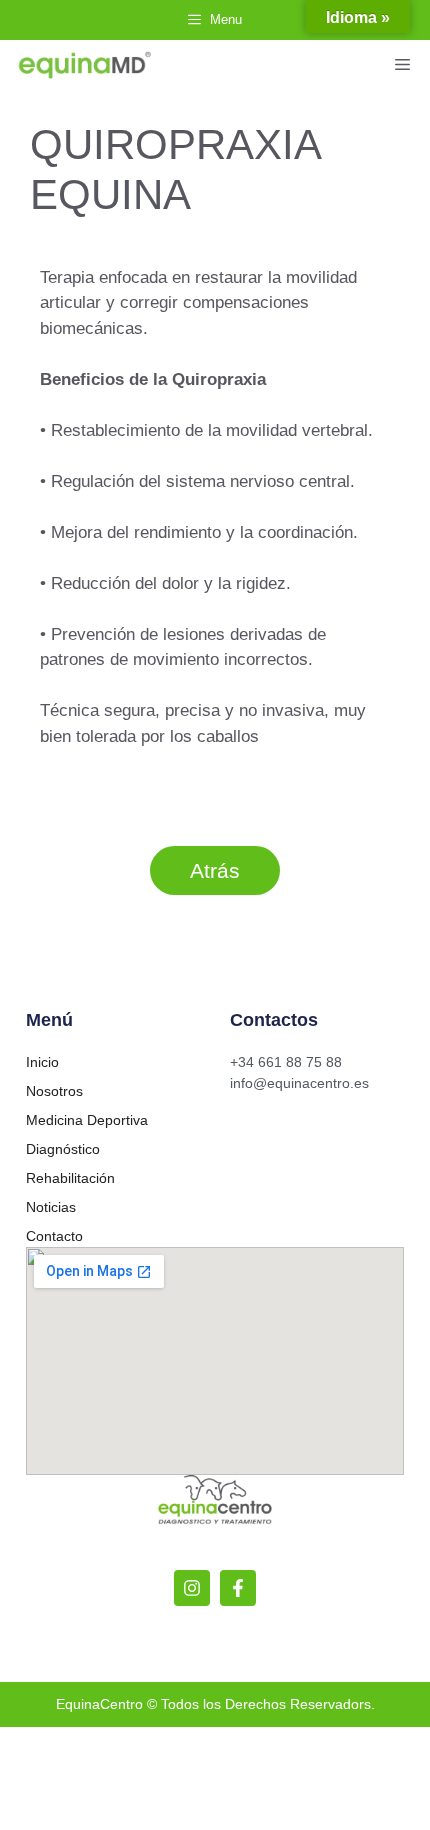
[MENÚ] (405, 65)
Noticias (51, 1207)
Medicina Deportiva (87, 1120)
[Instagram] (192, 1588)
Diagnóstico (63, 1149)
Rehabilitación (70, 1178)
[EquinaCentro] (85, 65)
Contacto (54, 1236)
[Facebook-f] (238, 1588)
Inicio (42, 1062)
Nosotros (54, 1091)
